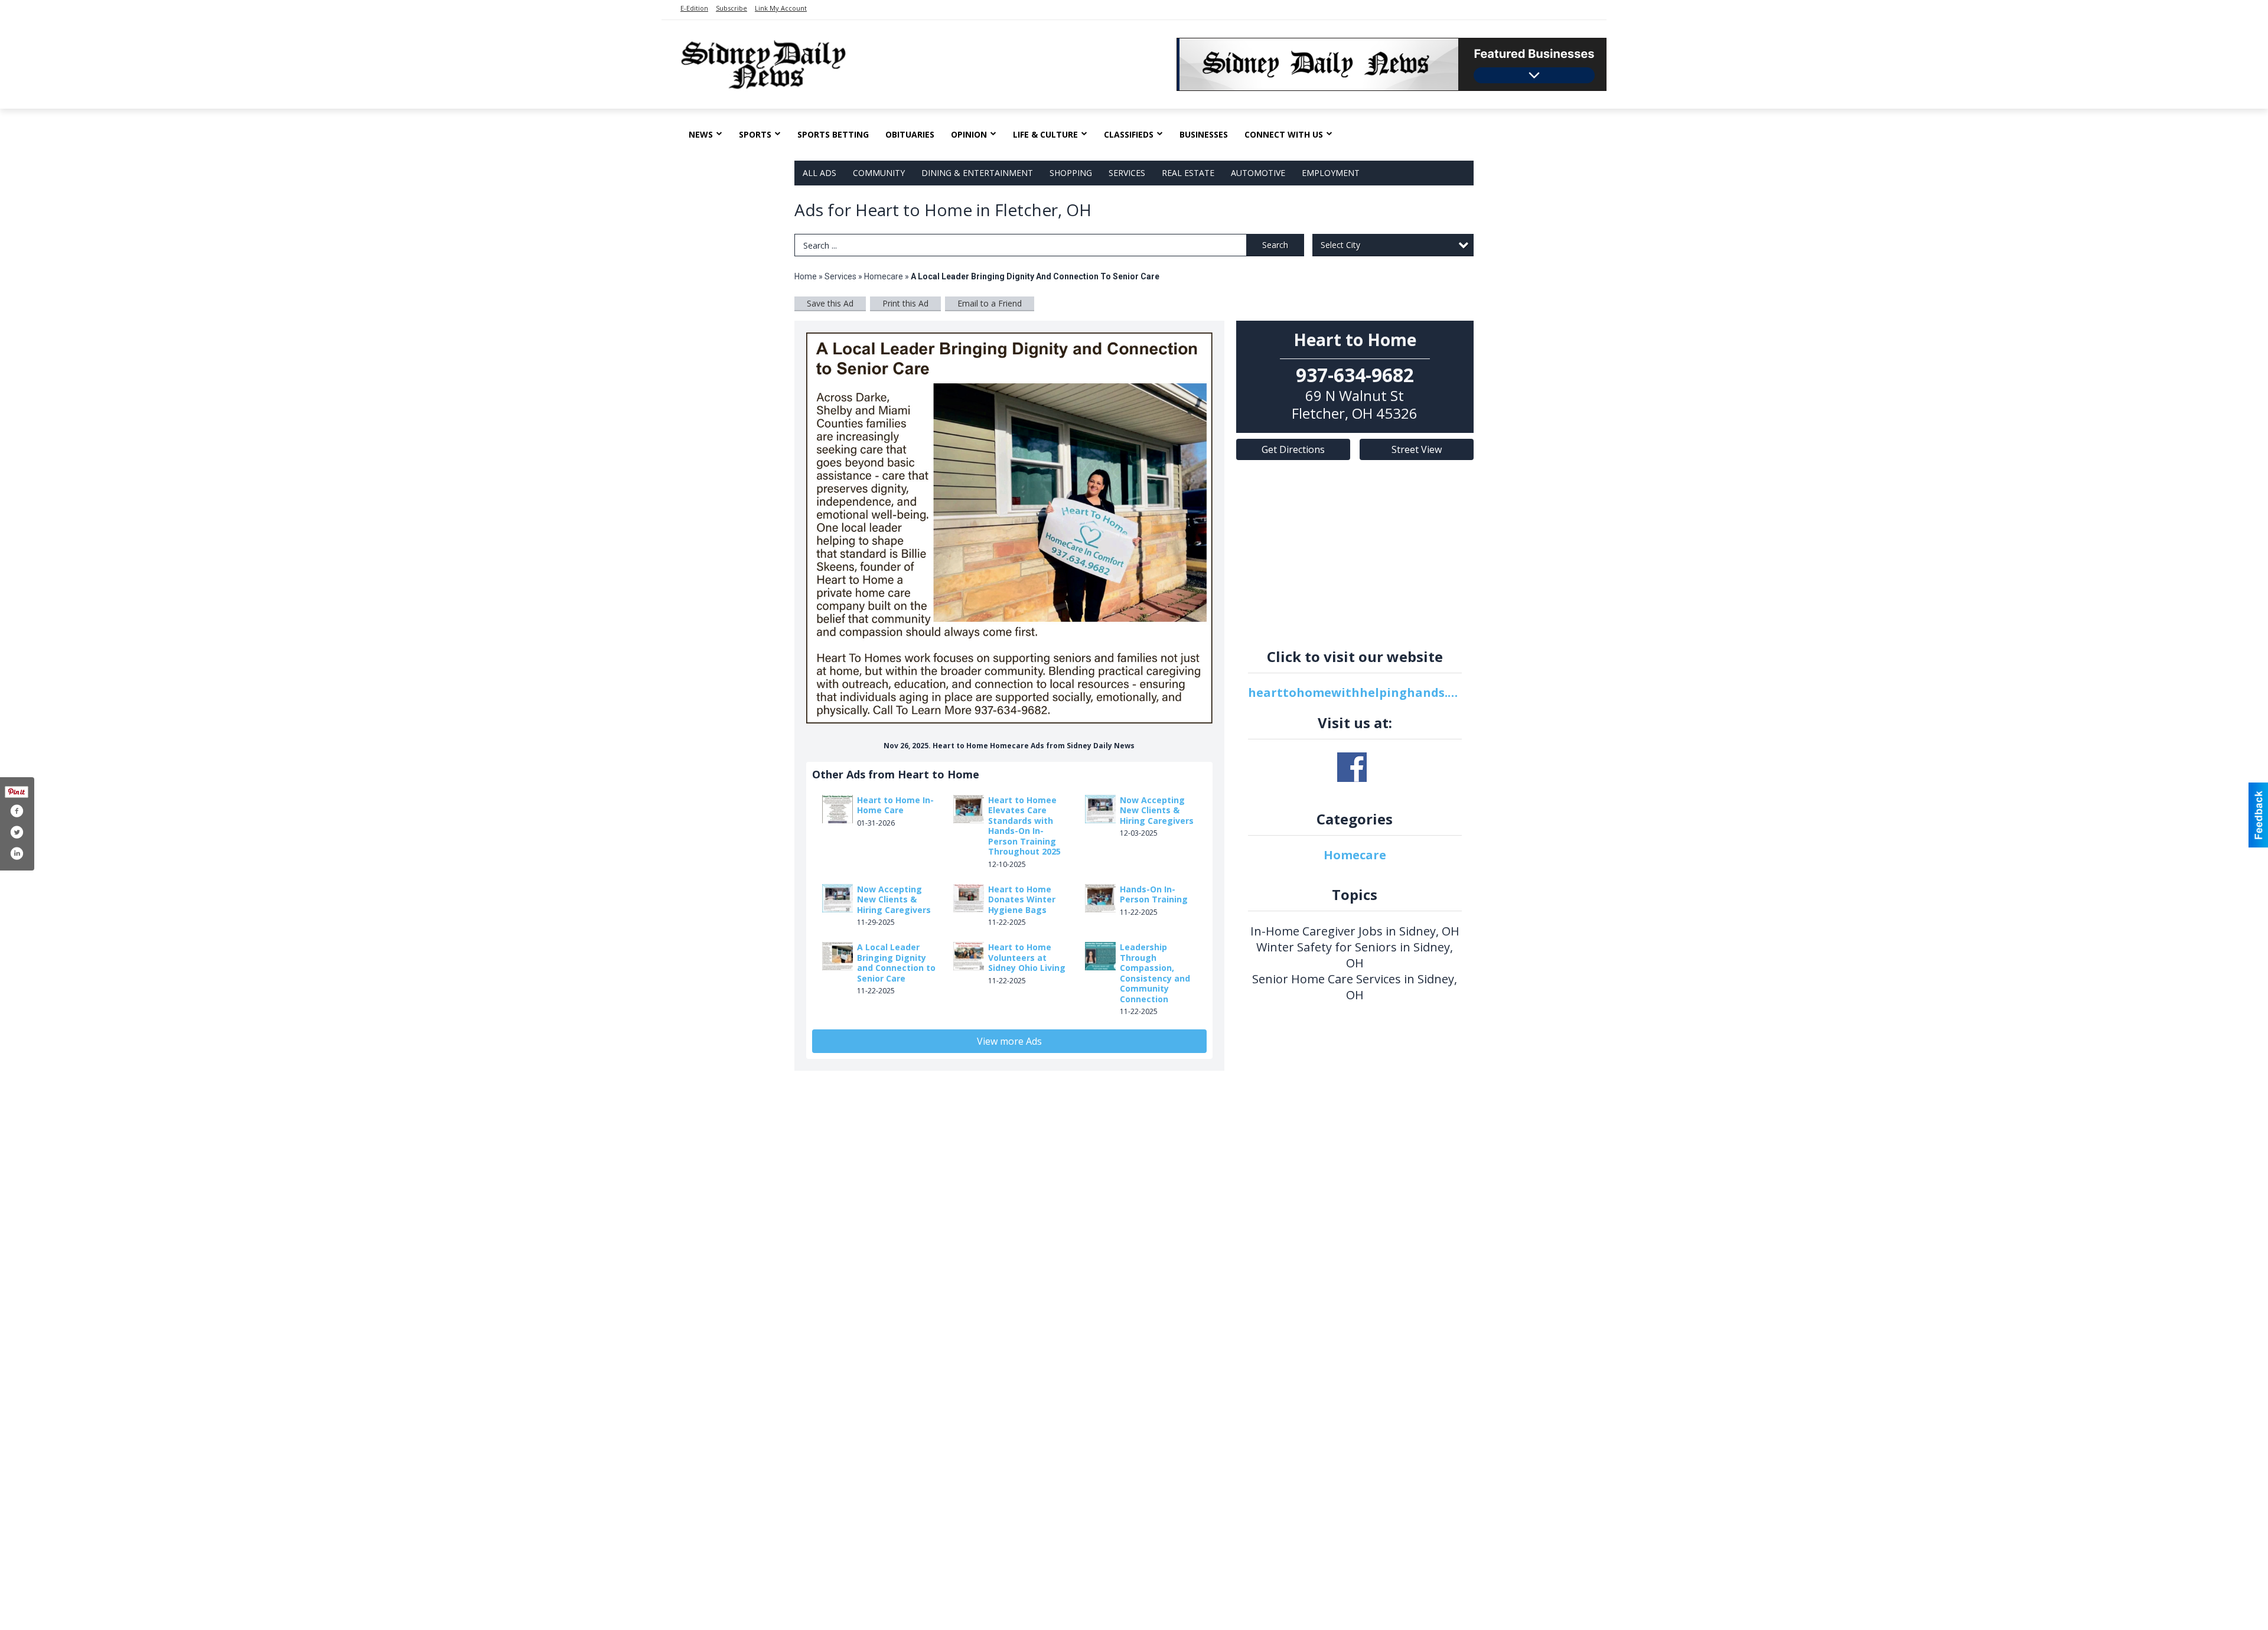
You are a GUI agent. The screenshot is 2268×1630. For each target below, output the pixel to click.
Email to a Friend (990, 303)
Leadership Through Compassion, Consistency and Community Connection (1155, 973)
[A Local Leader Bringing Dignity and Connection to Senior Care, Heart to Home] (1009, 528)
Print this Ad (905, 303)
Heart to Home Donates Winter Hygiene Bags (1022, 899)
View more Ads (1009, 1041)
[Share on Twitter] (17, 832)
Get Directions (1293, 449)
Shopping (1071, 173)
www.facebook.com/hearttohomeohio (1352, 767)
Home (806, 276)
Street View (1417, 449)
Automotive (1258, 173)
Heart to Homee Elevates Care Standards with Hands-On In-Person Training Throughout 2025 (1024, 826)
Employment (1331, 173)
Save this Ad (830, 303)
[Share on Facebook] (17, 811)
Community (879, 173)
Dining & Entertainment (977, 173)
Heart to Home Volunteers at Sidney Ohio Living (1027, 957)
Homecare (884, 276)
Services (1127, 173)
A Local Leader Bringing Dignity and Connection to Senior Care (896, 963)
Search (1275, 245)
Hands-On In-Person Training (1154, 894)
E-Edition (694, 8)
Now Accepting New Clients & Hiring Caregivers (1157, 810)
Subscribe (731, 8)
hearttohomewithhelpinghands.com (1355, 692)
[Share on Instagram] (17, 853)
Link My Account (781, 8)
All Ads (819, 173)
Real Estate (1188, 173)
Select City (1340, 245)
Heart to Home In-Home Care (895, 805)
